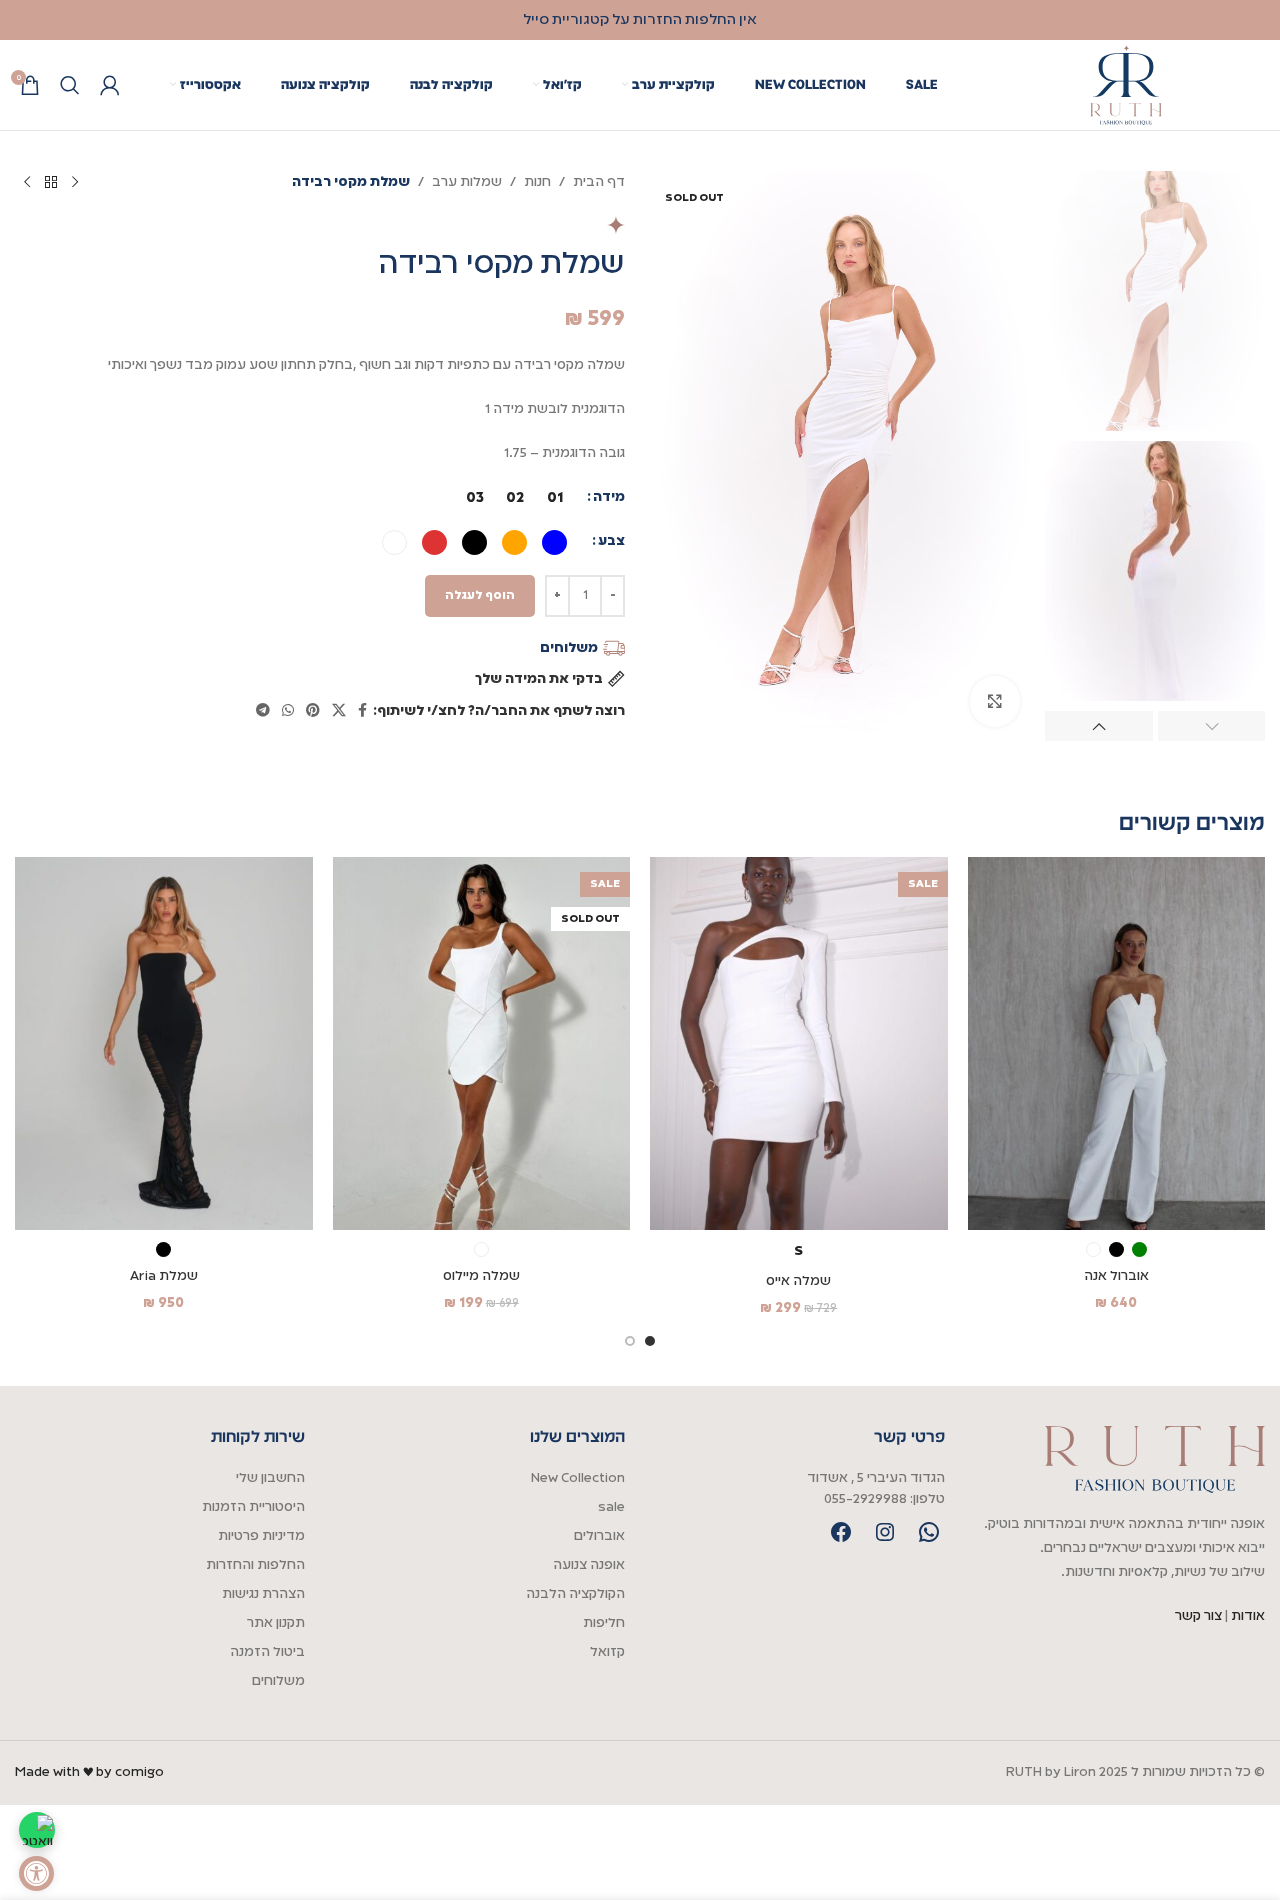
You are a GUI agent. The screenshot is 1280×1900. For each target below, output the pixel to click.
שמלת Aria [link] (164, 1276)
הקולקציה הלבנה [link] (575, 1594)
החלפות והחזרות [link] (255, 1565)
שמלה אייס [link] (798, 1281)
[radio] (554, 498)
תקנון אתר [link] (276, 1623)
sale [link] (611, 1507)
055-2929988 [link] (865, 1499)
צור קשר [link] (1200, 1616)
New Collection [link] (578, 1478)
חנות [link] (537, 182)
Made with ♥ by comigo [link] (89, 1772)
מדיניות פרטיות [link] (261, 1536)
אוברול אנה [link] (1116, 1276)
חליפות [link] (604, 1623)
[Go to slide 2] (630, 1341)
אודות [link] (1248, 1616)
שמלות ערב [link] (467, 182)
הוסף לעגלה (480, 595)
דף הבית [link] (599, 182)
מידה (609, 497)
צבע (611, 541)
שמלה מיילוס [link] (481, 1276)
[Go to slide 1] (650, 1341)
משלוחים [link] (278, 1681)
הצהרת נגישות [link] (263, 1594)
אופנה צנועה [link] (589, 1565)
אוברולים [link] (599, 1536)
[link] (36, 1873)
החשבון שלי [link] (270, 1478)
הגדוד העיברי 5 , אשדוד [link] (876, 1478)
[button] (1212, 726)
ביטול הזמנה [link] (267, 1652)
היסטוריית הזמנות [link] (253, 1507)
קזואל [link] (607, 1652)
